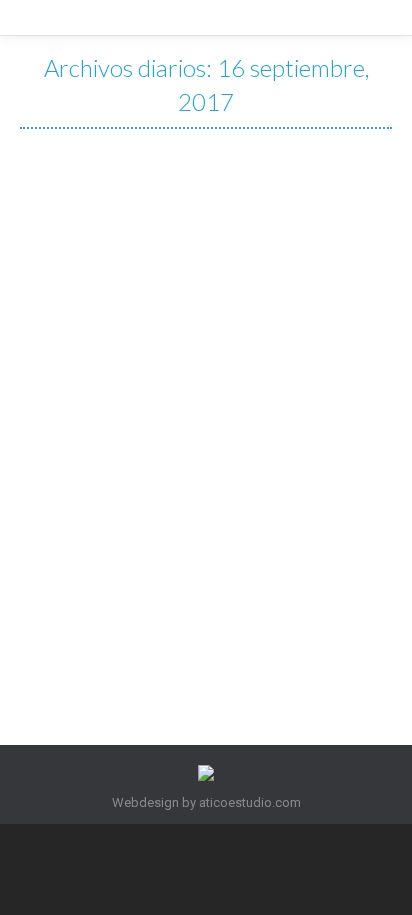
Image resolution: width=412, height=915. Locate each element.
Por (203, 529)
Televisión (125, 529)
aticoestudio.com (250, 802)
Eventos (68, 529)
